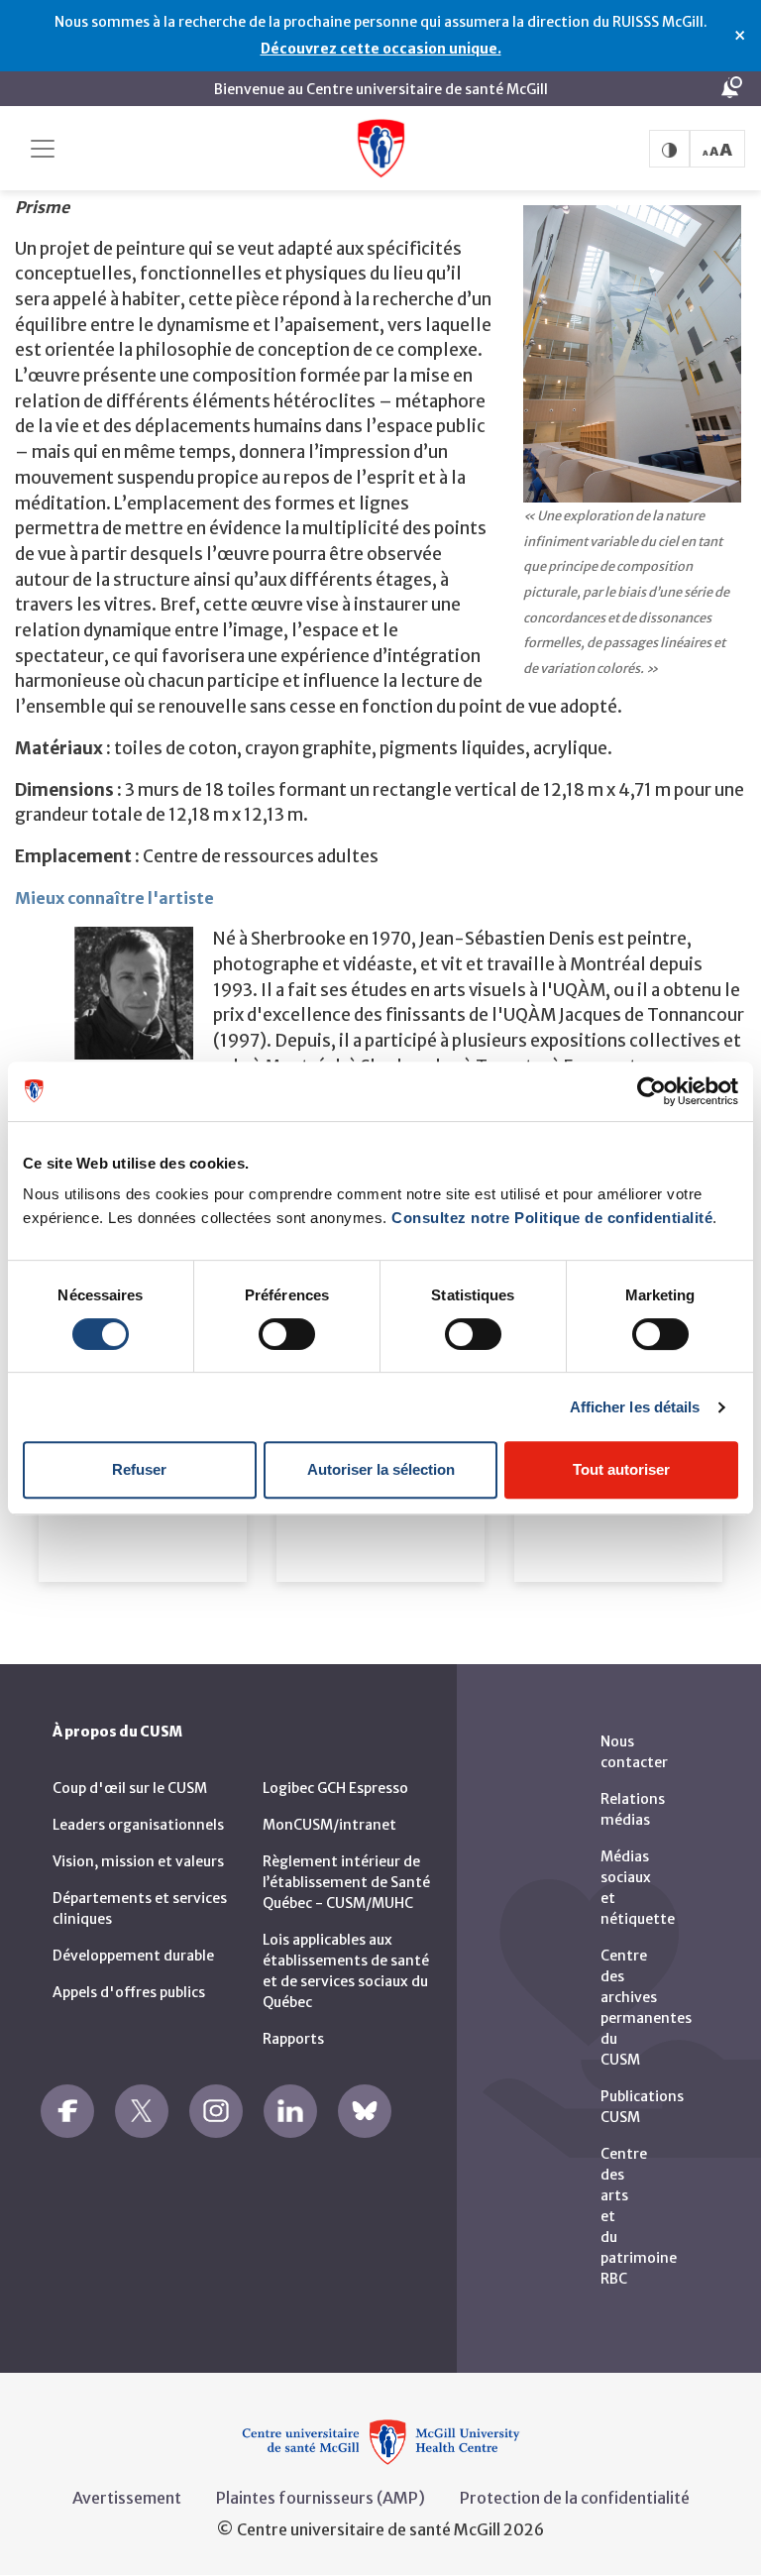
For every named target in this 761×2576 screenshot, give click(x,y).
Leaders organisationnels (138, 1825)
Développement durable (133, 1956)
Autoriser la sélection (381, 1469)
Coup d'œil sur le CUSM (130, 1788)
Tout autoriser (621, 1469)
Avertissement (127, 2498)
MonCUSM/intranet (329, 1825)
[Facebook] (67, 2111)
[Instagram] (216, 2111)
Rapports (293, 2039)
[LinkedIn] (290, 2111)
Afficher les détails (635, 1407)
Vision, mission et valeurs (138, 1861)
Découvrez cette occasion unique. (381, 49)
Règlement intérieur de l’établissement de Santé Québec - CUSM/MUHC (346, 1882)
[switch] (287, 1334)
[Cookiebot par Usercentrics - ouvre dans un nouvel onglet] (652, 1091)
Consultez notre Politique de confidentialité (552, 1218)
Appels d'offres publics (129, 1992)
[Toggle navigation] (43, 149)
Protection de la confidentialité (575, 2498)
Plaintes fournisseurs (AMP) (321, 2498)
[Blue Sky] (365, 2111)
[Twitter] (142, 2111)
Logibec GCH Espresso (335, 1788)
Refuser (139, 1469)
